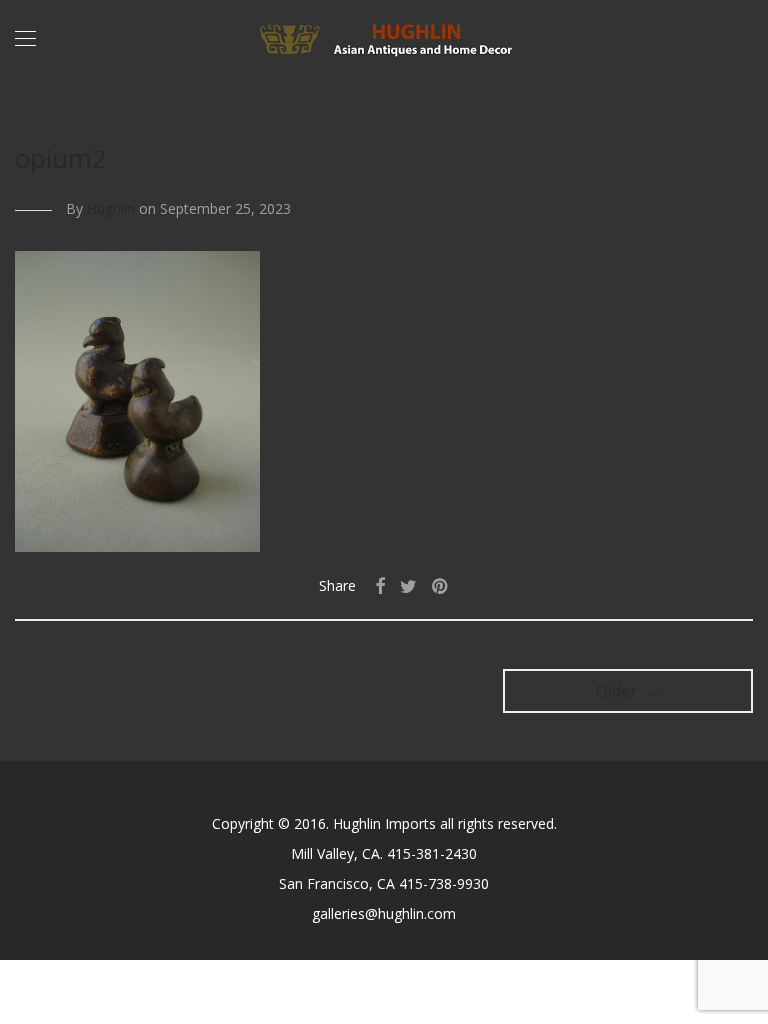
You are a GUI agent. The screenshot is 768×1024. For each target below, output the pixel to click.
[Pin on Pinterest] (441, 586)
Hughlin (111, 208)
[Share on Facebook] (380, 586)
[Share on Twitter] (408, 586)
